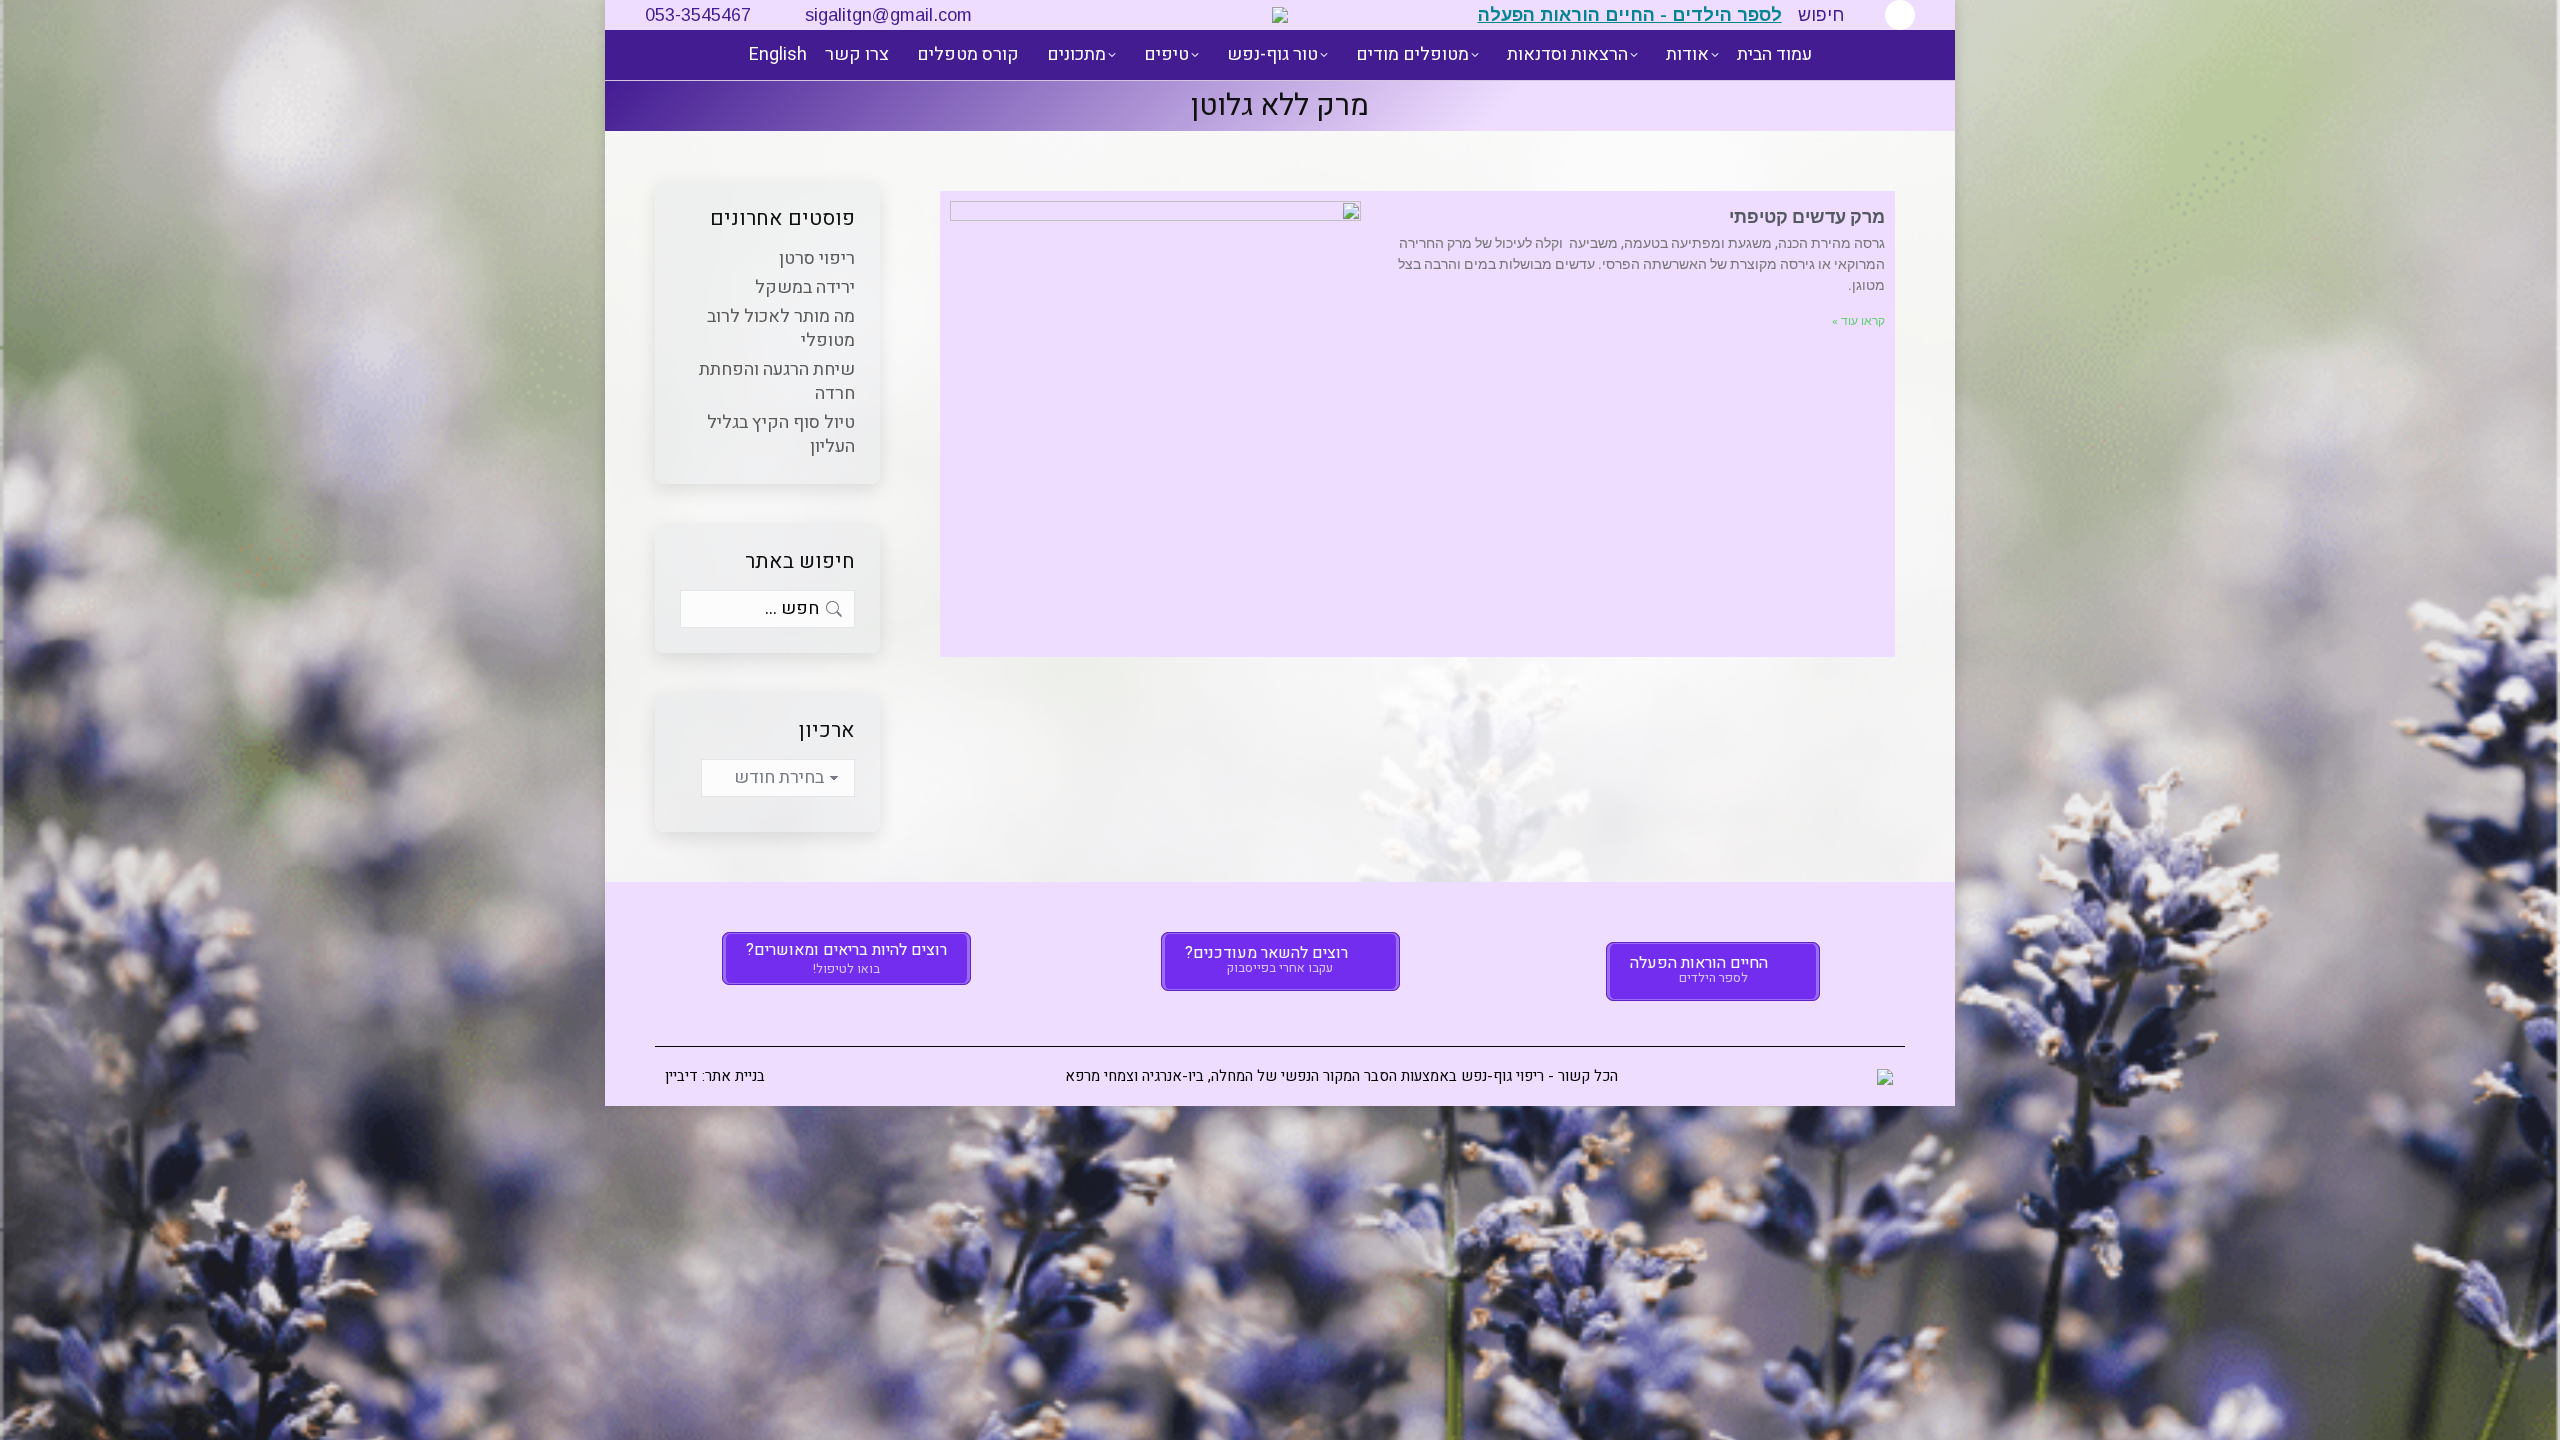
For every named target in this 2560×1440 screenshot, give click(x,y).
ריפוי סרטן (817, 259)
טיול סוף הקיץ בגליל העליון (781, 435)
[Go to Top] (2530, 1410)
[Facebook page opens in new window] (1900, 15)
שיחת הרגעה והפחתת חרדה (777, 382)
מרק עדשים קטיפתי (1807, 216)
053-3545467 (698, 15)
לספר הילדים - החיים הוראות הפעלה (1630, 15)
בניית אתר (735, 1076)
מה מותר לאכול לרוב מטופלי (781, 329)
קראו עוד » (1858, 321)
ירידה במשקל (805, 288)
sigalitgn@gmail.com (888, 15)
